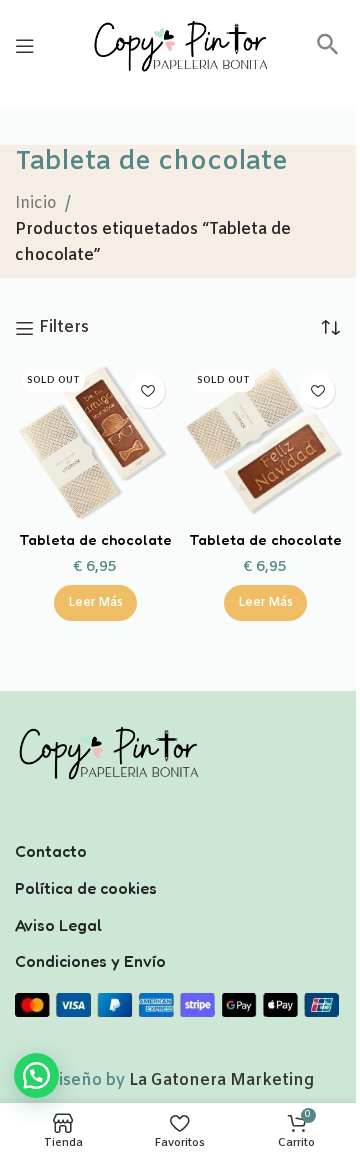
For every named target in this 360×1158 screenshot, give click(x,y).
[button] (328, 51)
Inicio (36, 203)
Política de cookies (86, 888)
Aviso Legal (58, 925)
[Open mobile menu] (25, 46)
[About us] (180, 825)
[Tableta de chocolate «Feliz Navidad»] (265, 443)
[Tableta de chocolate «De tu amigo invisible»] (95, 443)
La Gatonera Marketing (221, 1080)
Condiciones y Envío (90, 961)
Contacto (51, 851)
